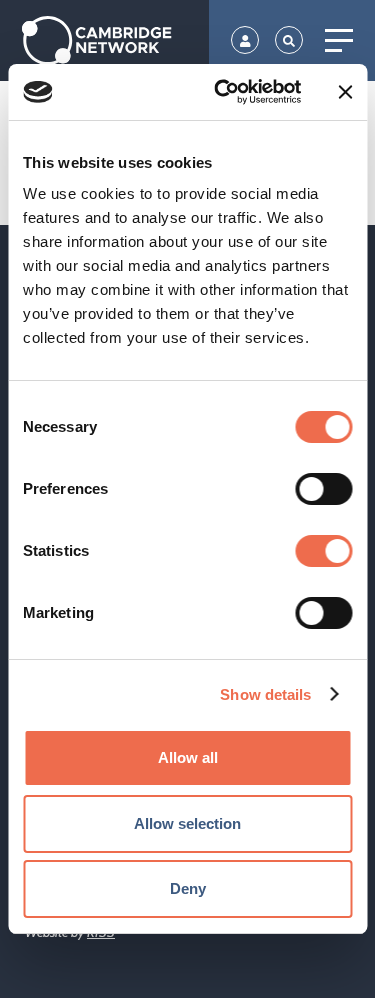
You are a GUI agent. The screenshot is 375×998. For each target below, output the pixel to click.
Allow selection (187, 823)
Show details (265, 694)
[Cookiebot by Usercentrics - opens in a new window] (223, 92)
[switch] (323, 489)
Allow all (188, 757)
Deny (188, 888)
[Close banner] (345, 92)
